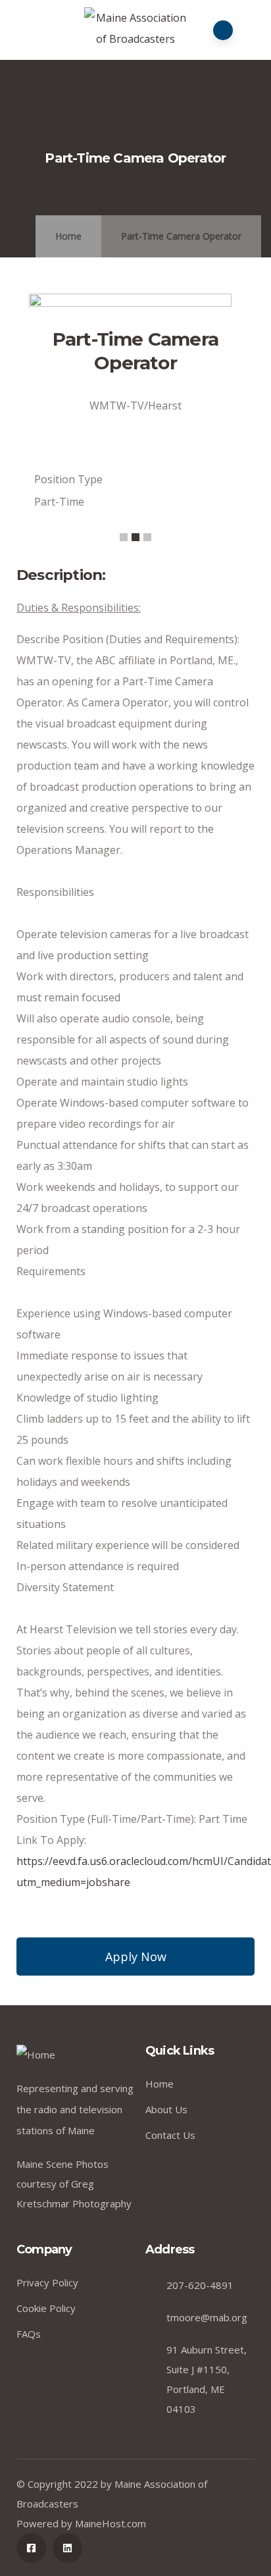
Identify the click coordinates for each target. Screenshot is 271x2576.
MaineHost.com (111, 2523)
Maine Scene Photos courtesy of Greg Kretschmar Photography (74, 2184)
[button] (124, 537)
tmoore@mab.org (207, 2317)
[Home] (36, 2055)
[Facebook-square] (31, 2548)
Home (68, 236)
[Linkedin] (67, 2548)
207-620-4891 (200, 2285)
